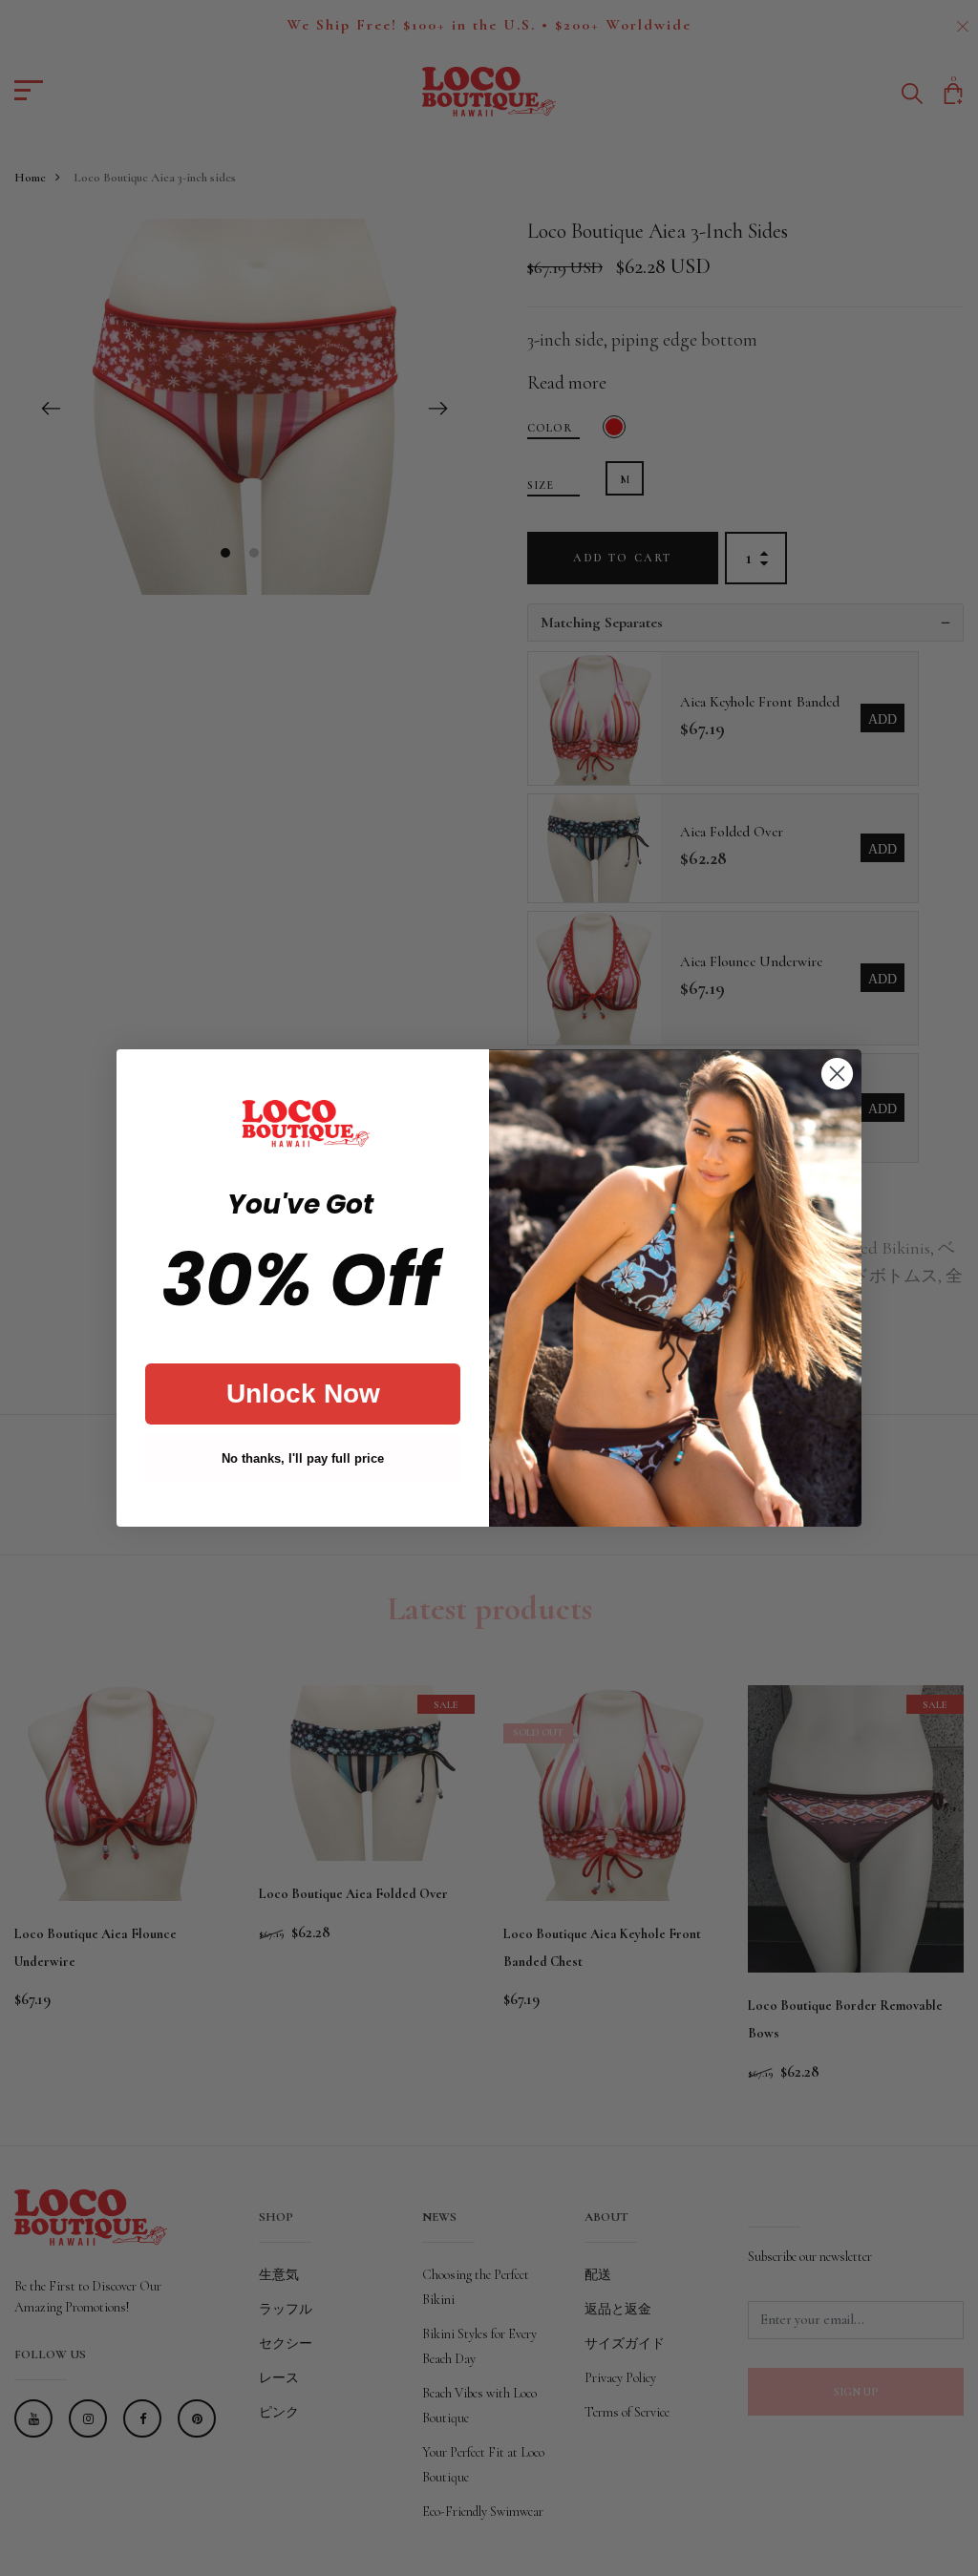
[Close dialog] (837, 1074)
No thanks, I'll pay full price (303, 1458)
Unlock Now (303, 1394)
